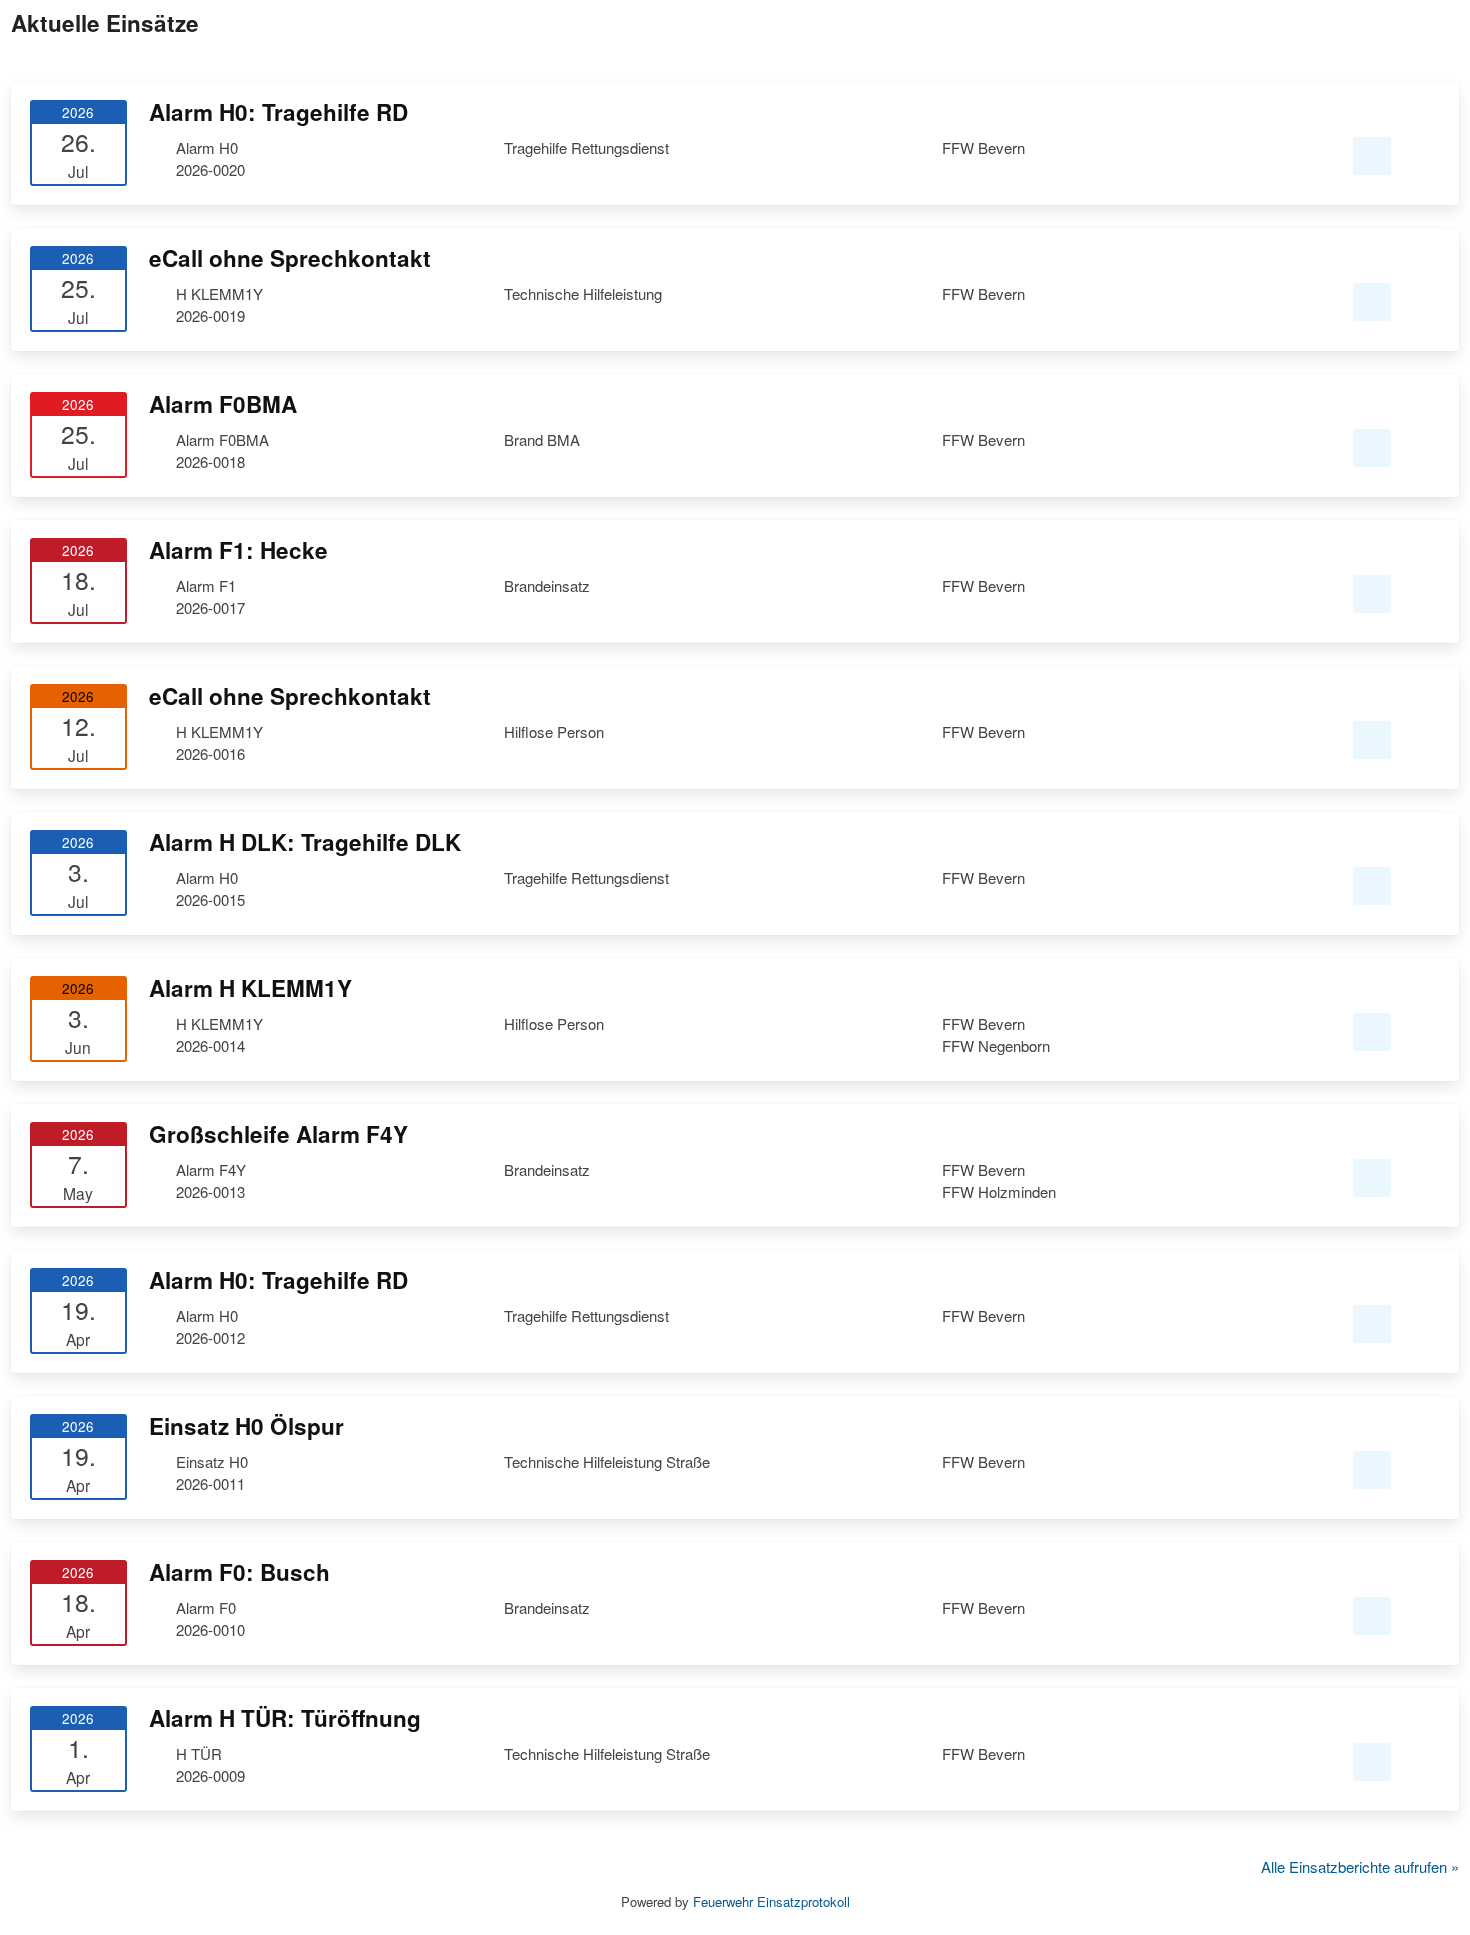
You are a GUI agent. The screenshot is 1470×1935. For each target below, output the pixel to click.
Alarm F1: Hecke (238, 550)
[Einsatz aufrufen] (1372, 156)
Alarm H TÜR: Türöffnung (285, 1718)
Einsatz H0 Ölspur (246, 1426)
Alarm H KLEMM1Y (250, 988)
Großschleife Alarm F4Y (278, 1134)
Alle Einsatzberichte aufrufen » (1360, 1866)
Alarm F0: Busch (239, 1572)
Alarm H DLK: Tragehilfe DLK (305, 842)
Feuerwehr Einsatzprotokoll (771, 1901)
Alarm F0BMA (223, 404)
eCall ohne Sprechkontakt (290, 258)
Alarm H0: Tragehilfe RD (278, 112)
